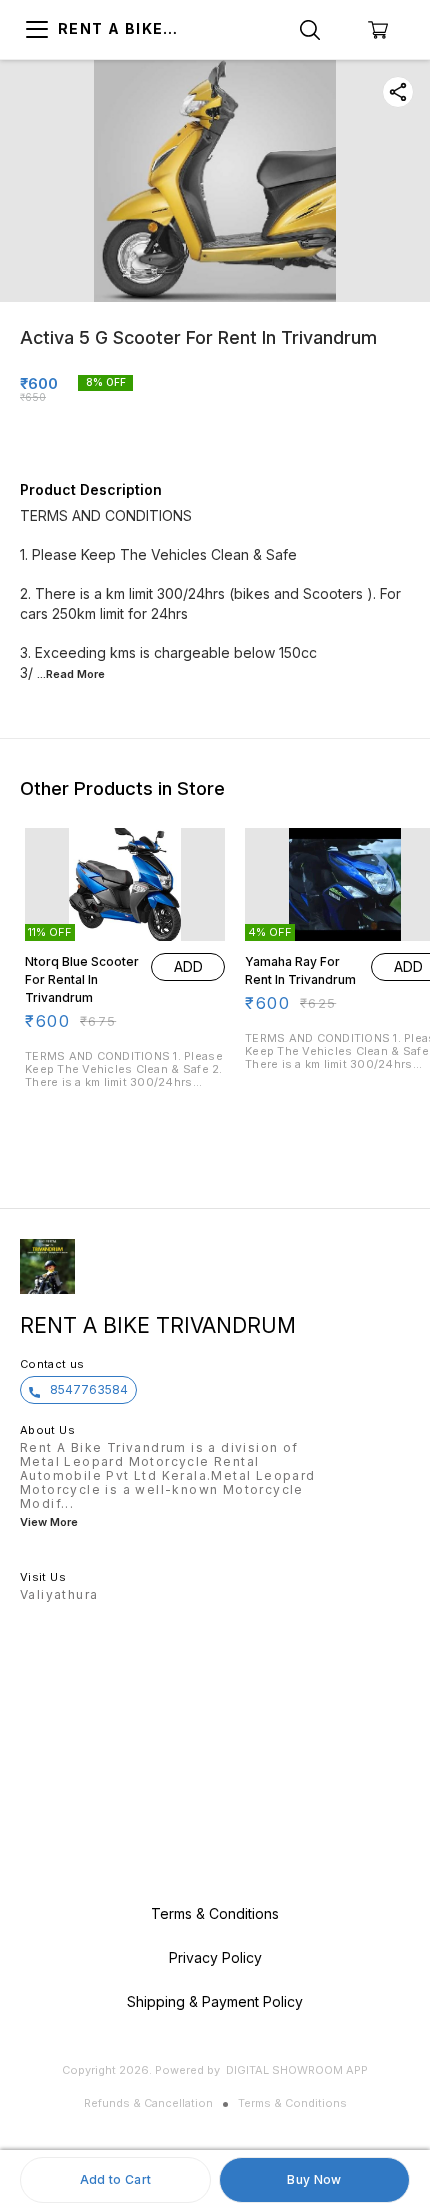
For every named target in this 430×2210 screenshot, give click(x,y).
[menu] (37, 30)
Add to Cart (115, 2179)
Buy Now (314, 2179)
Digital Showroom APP (297, 2070)
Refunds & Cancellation (148, 2103)
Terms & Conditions (292, 2103)
